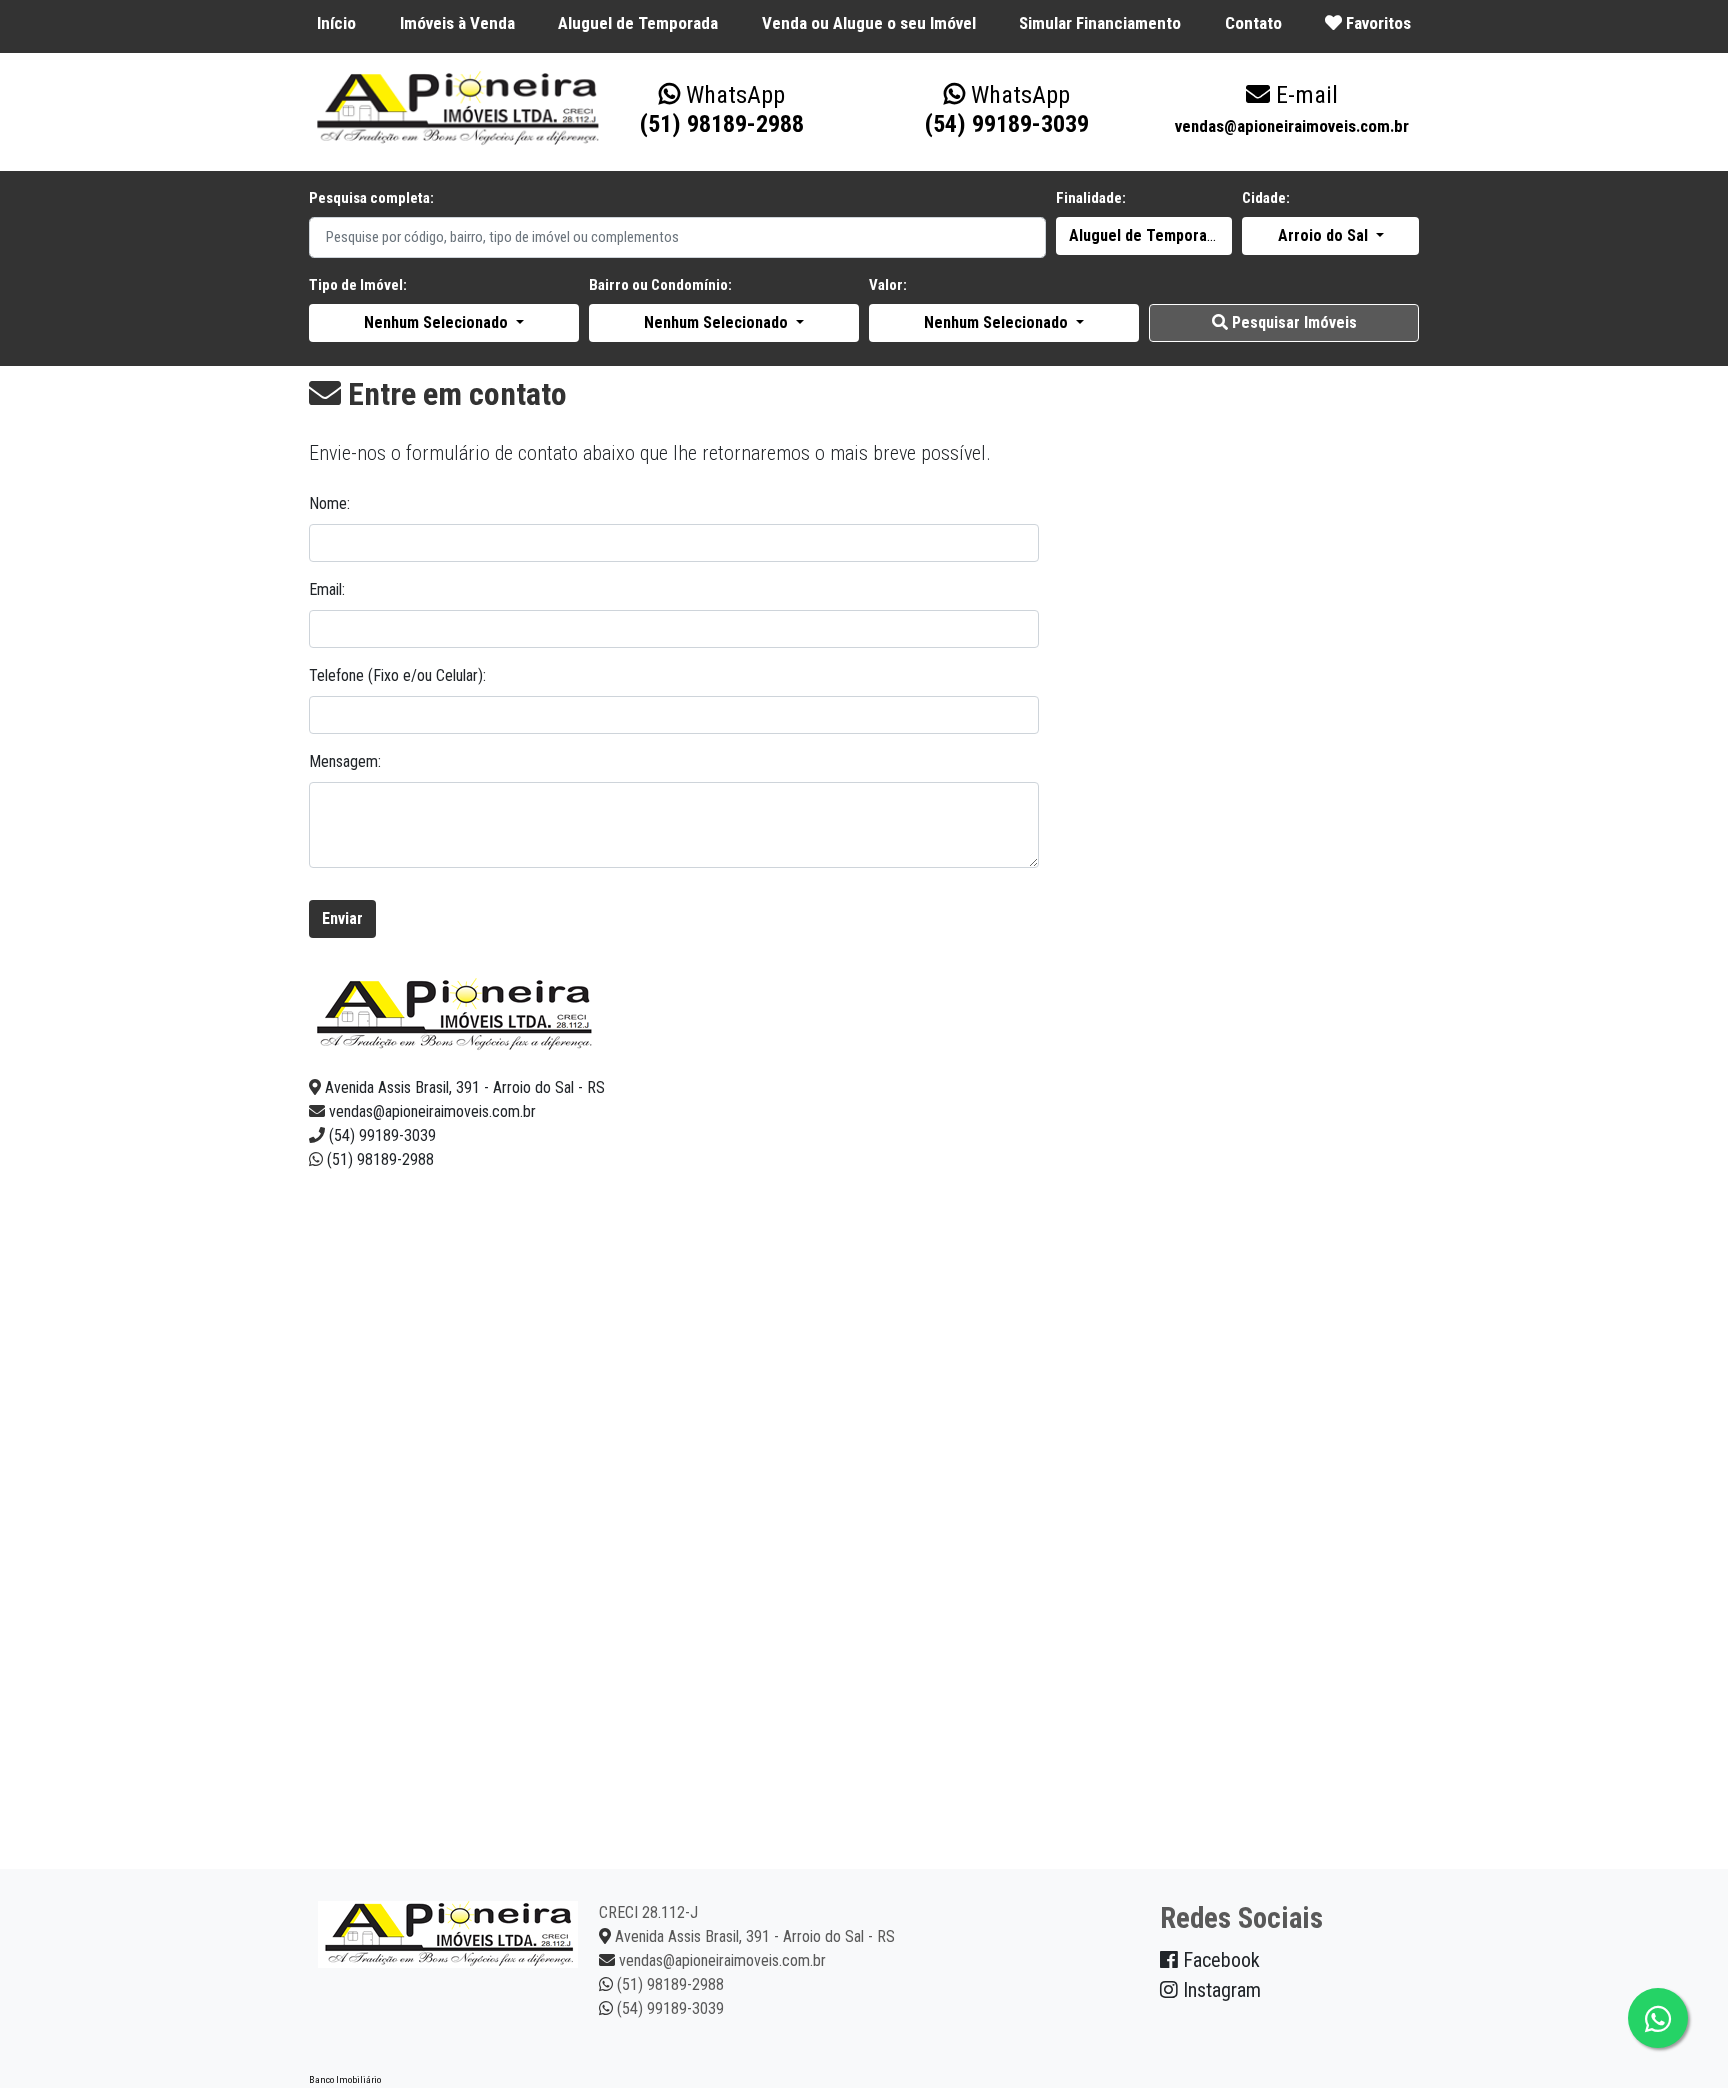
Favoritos (1376, 23)
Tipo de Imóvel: (358, 285)
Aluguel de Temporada (638, 23)
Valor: (888, 285)
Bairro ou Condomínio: (660, 285)
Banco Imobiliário (345, 2079)
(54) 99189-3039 (1007, 109)
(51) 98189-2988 (722, 109)
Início (336, 23)
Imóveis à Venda (457, 23)
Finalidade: (1091, 198)
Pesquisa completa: (371, 198)
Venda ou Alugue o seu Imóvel (869, 23)
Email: (327, 589)
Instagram (1219, 1990)
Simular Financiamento (1100, 23)
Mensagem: (345, 761)
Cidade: (1266, 198)
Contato (1253, 23)
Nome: (329, 503)
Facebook (1219, 1960)
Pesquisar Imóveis (1292, 322)
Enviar (342, 918)
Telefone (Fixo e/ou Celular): (397, 675)
